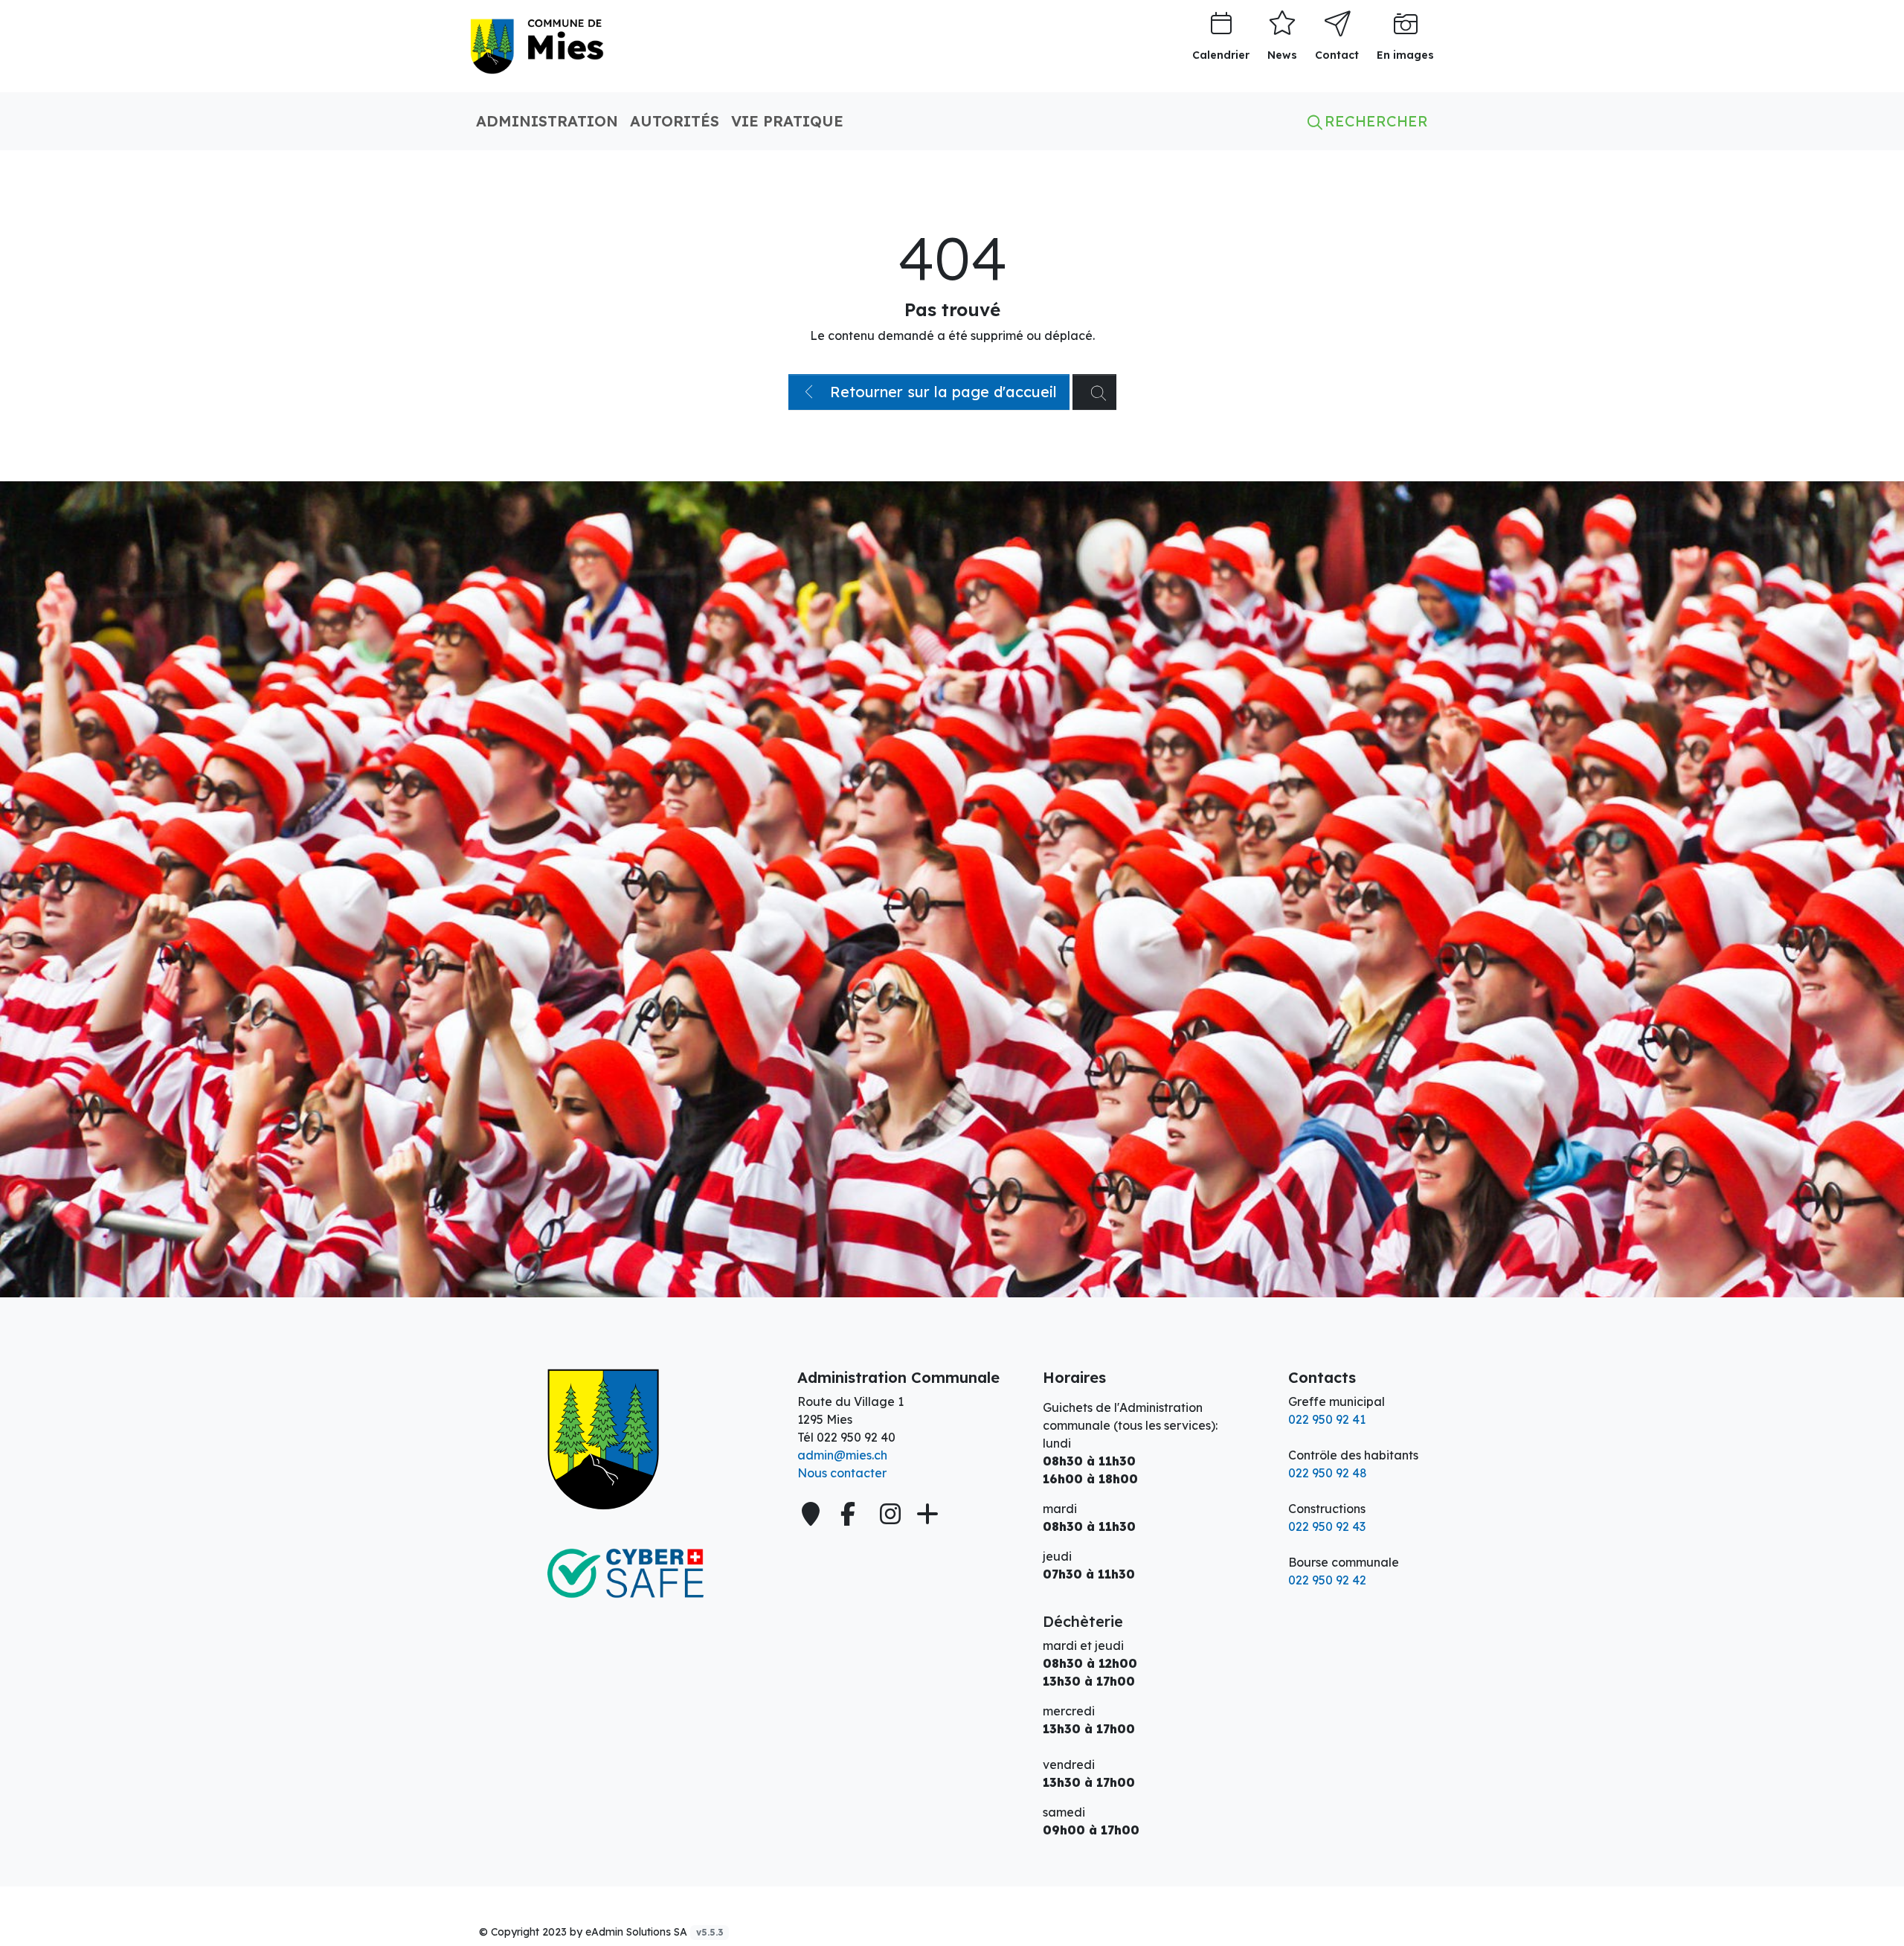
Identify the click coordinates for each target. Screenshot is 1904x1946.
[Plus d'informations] (926, 1514)
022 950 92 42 (1327, 1580)
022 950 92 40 (856, 1437)
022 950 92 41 (1327, 1419)
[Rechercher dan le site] (1094, 392)
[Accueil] (625, 1439)
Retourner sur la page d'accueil (941, 392)
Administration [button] (547, 121)
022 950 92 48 (1328, 1473)
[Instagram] (890, 1514)
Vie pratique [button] (787, 121)
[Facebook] (851, 1514)
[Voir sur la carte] (812, 1514)
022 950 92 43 (1327, 1526)
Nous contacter (842, 1473)
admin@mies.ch (842, 1455)
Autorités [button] (675, 121)
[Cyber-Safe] (625, 1573)
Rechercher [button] (1374, 121)
